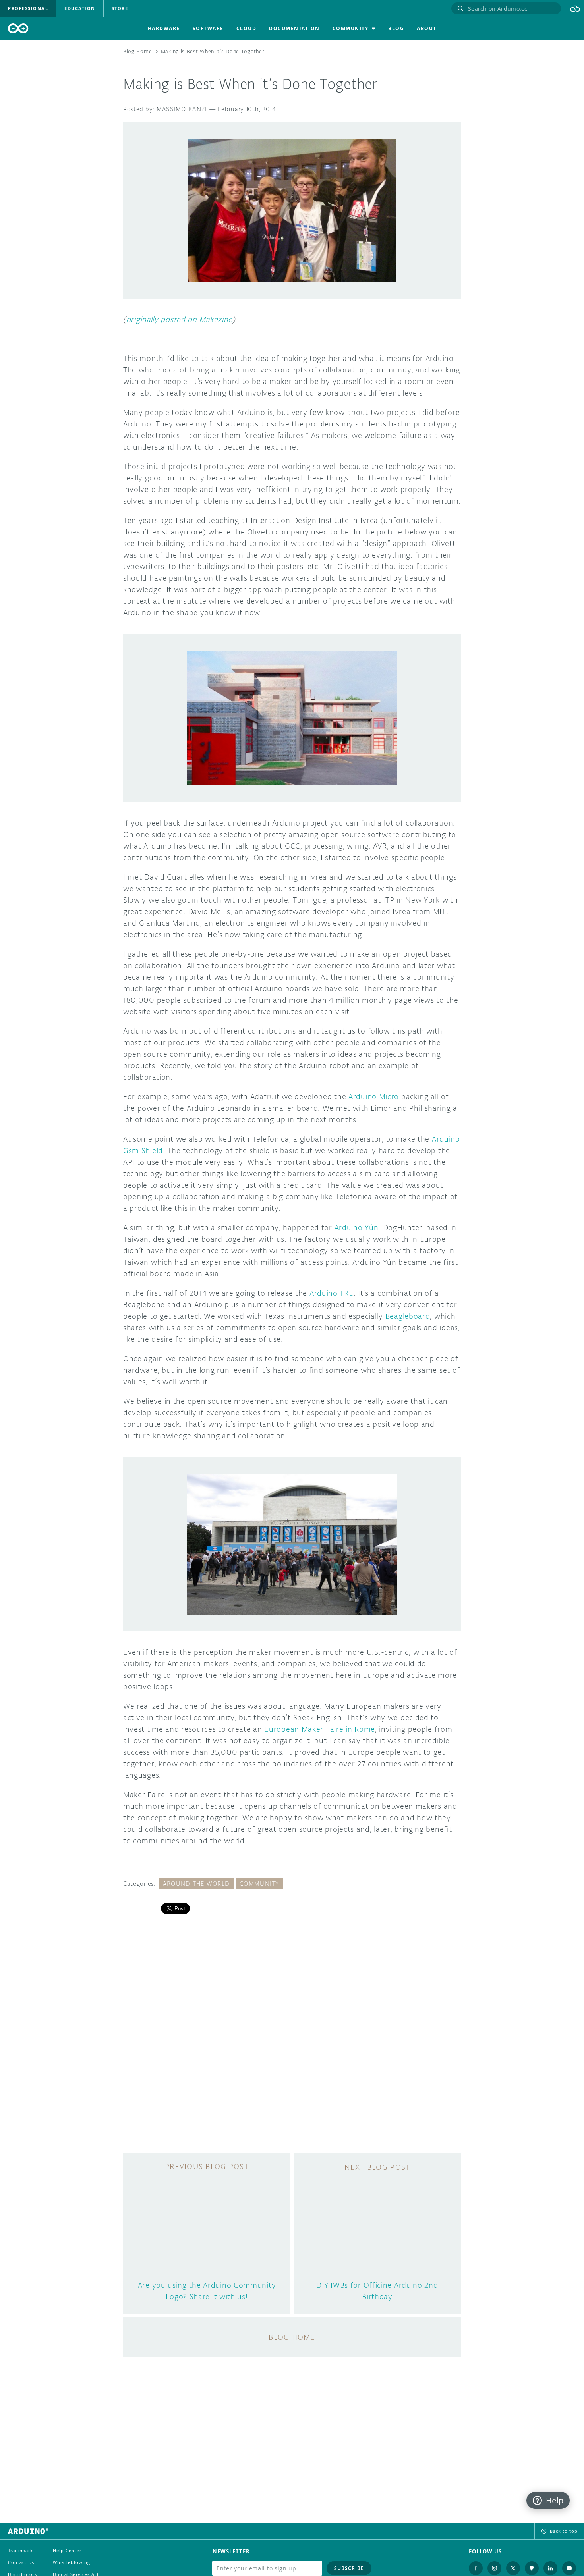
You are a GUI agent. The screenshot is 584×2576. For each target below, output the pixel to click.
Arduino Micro (372, 1096)
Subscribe (349, 2568)
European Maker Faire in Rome (320, 1729)
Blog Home (137, 51)
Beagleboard (408, 1316)
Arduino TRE (332, 1293)
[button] (575, 8)
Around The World (196, 1884)
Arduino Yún (357, 1227)
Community (259, 1884)
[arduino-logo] (18, 28)
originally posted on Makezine (179, 319)
